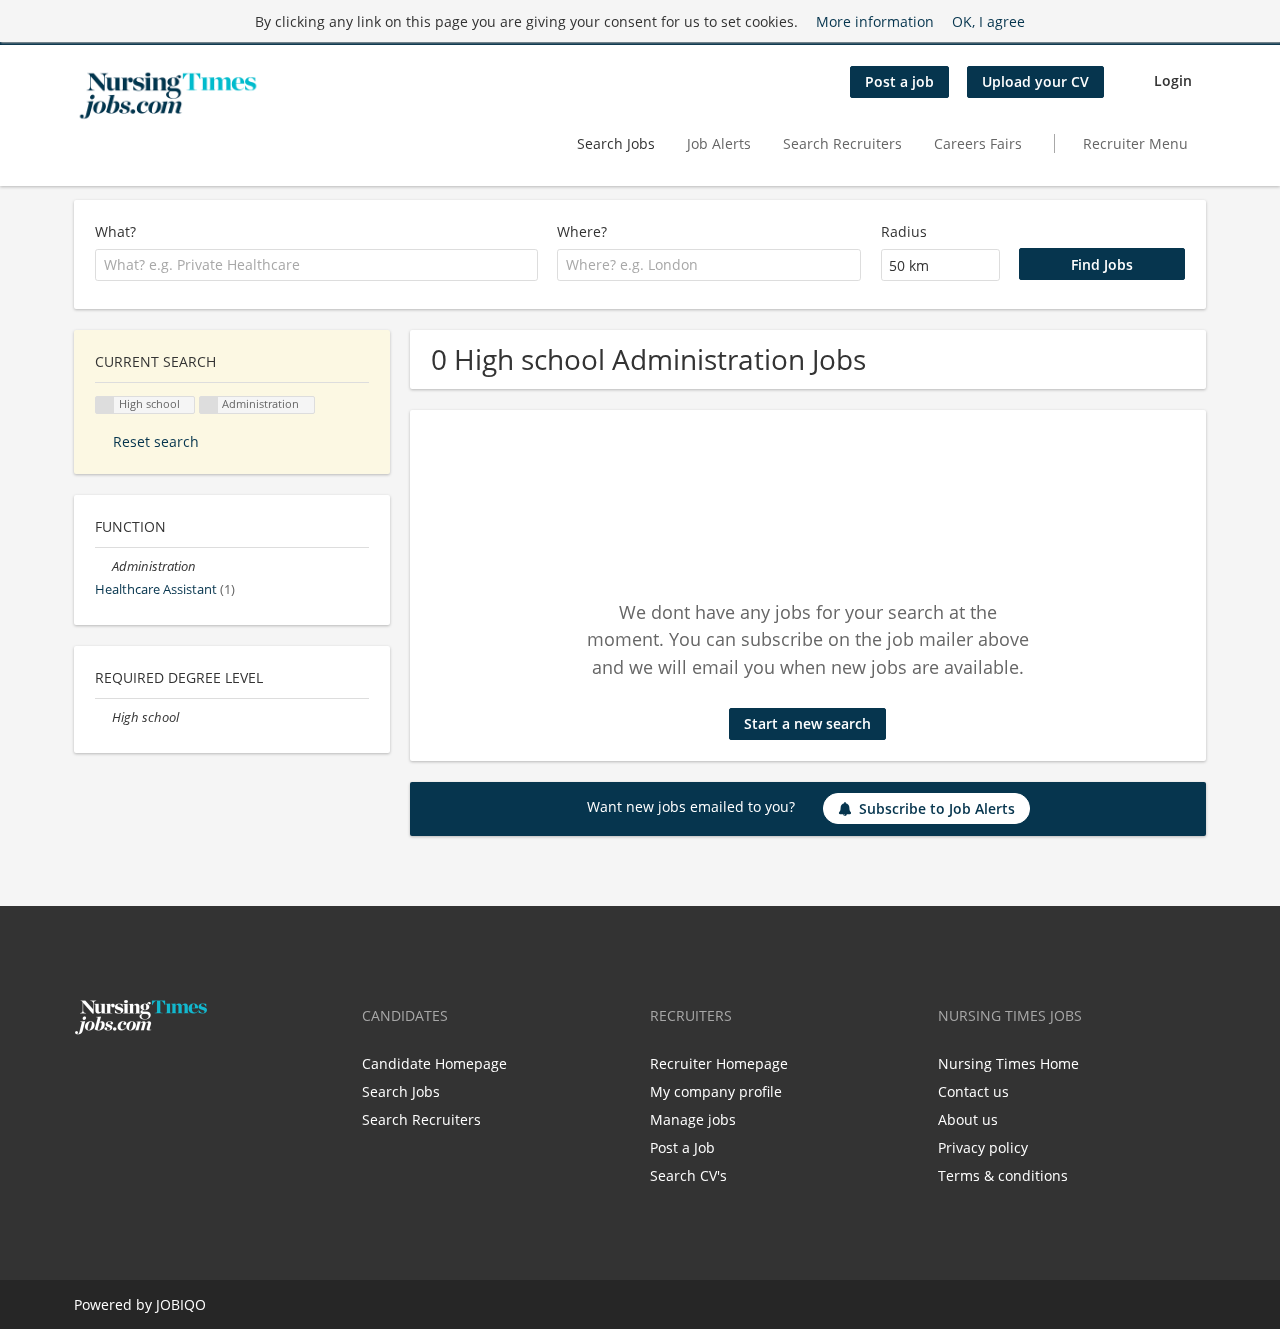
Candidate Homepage (434, 1063)
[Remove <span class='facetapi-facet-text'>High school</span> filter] (105, 405)
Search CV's (688, 1175)
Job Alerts (719, 143)
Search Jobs (616, 143)
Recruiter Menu (1135, 143)
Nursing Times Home (1008, 1063)
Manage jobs (693, 1119)
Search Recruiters (842, 143)
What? (115, 231)
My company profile (716, 1091)
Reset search (156, 441)
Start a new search (807, 723)
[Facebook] (88, 1077)
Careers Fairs (978, 143)
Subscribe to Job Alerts (937, 808)
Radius (904, 231)
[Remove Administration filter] (103, 566)
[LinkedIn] (151, 1077)
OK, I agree (988, 21)
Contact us (973, 1091)
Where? (582, 231)
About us (968, 1119)
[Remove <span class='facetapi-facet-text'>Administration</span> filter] (209, 405)
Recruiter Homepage (719, 1063)
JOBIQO (181, 1304)
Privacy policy (983, 1147)
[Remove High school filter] (103, 717)
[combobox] (316, 265)
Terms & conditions (1003, 1175)
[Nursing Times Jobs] (168, 96)
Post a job (899, 81)
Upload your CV (1035, 81)
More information (875, 21)
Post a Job (682, 1147)
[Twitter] (121, 1077)
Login (1173, 80)
